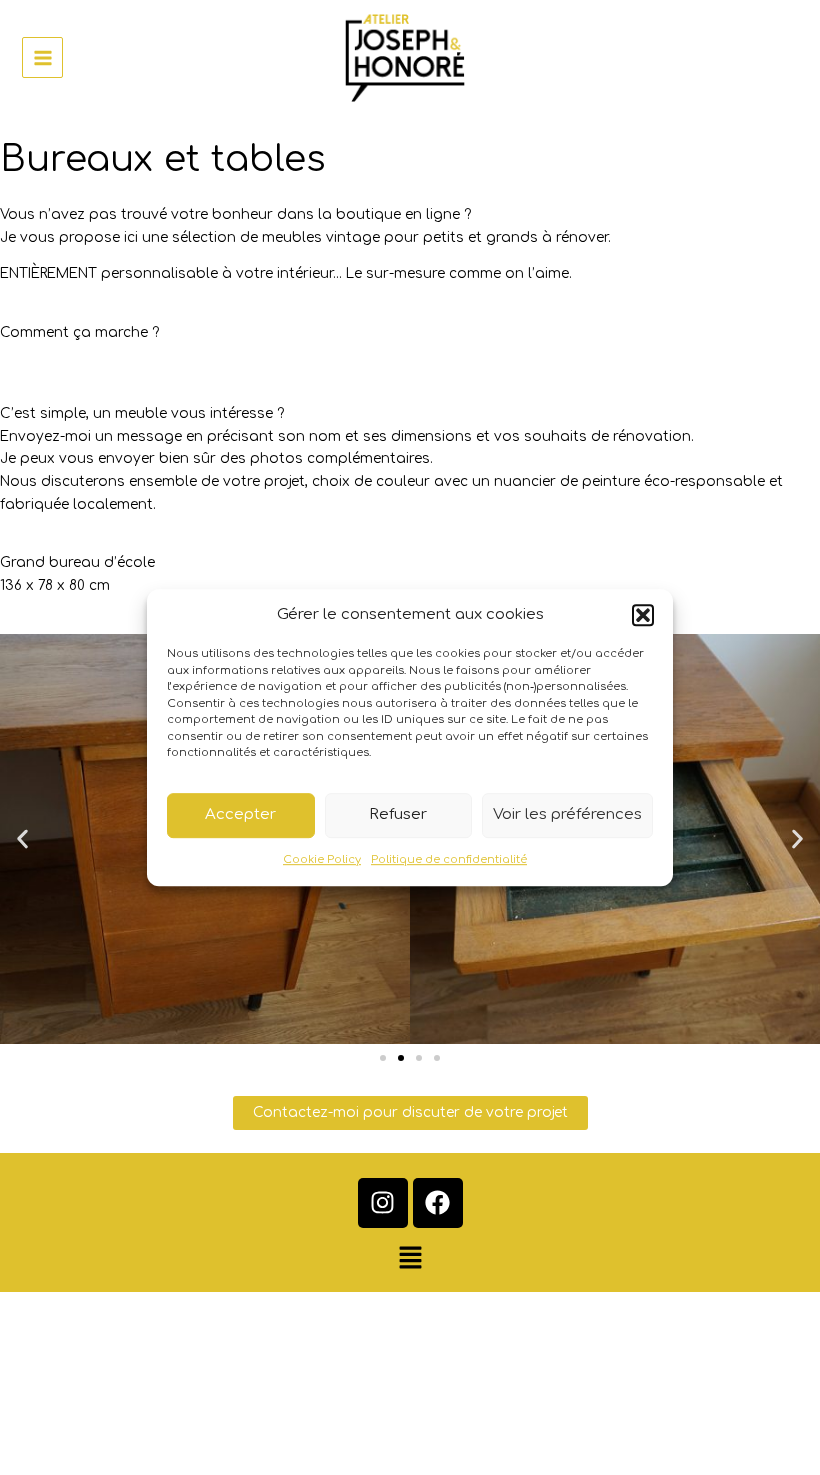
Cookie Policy (322, 859)
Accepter (240, 814)
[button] (643, 615)
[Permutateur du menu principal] (42, 57)
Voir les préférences (567, 814)
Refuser (398, 814)
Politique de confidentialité (449, 859)
